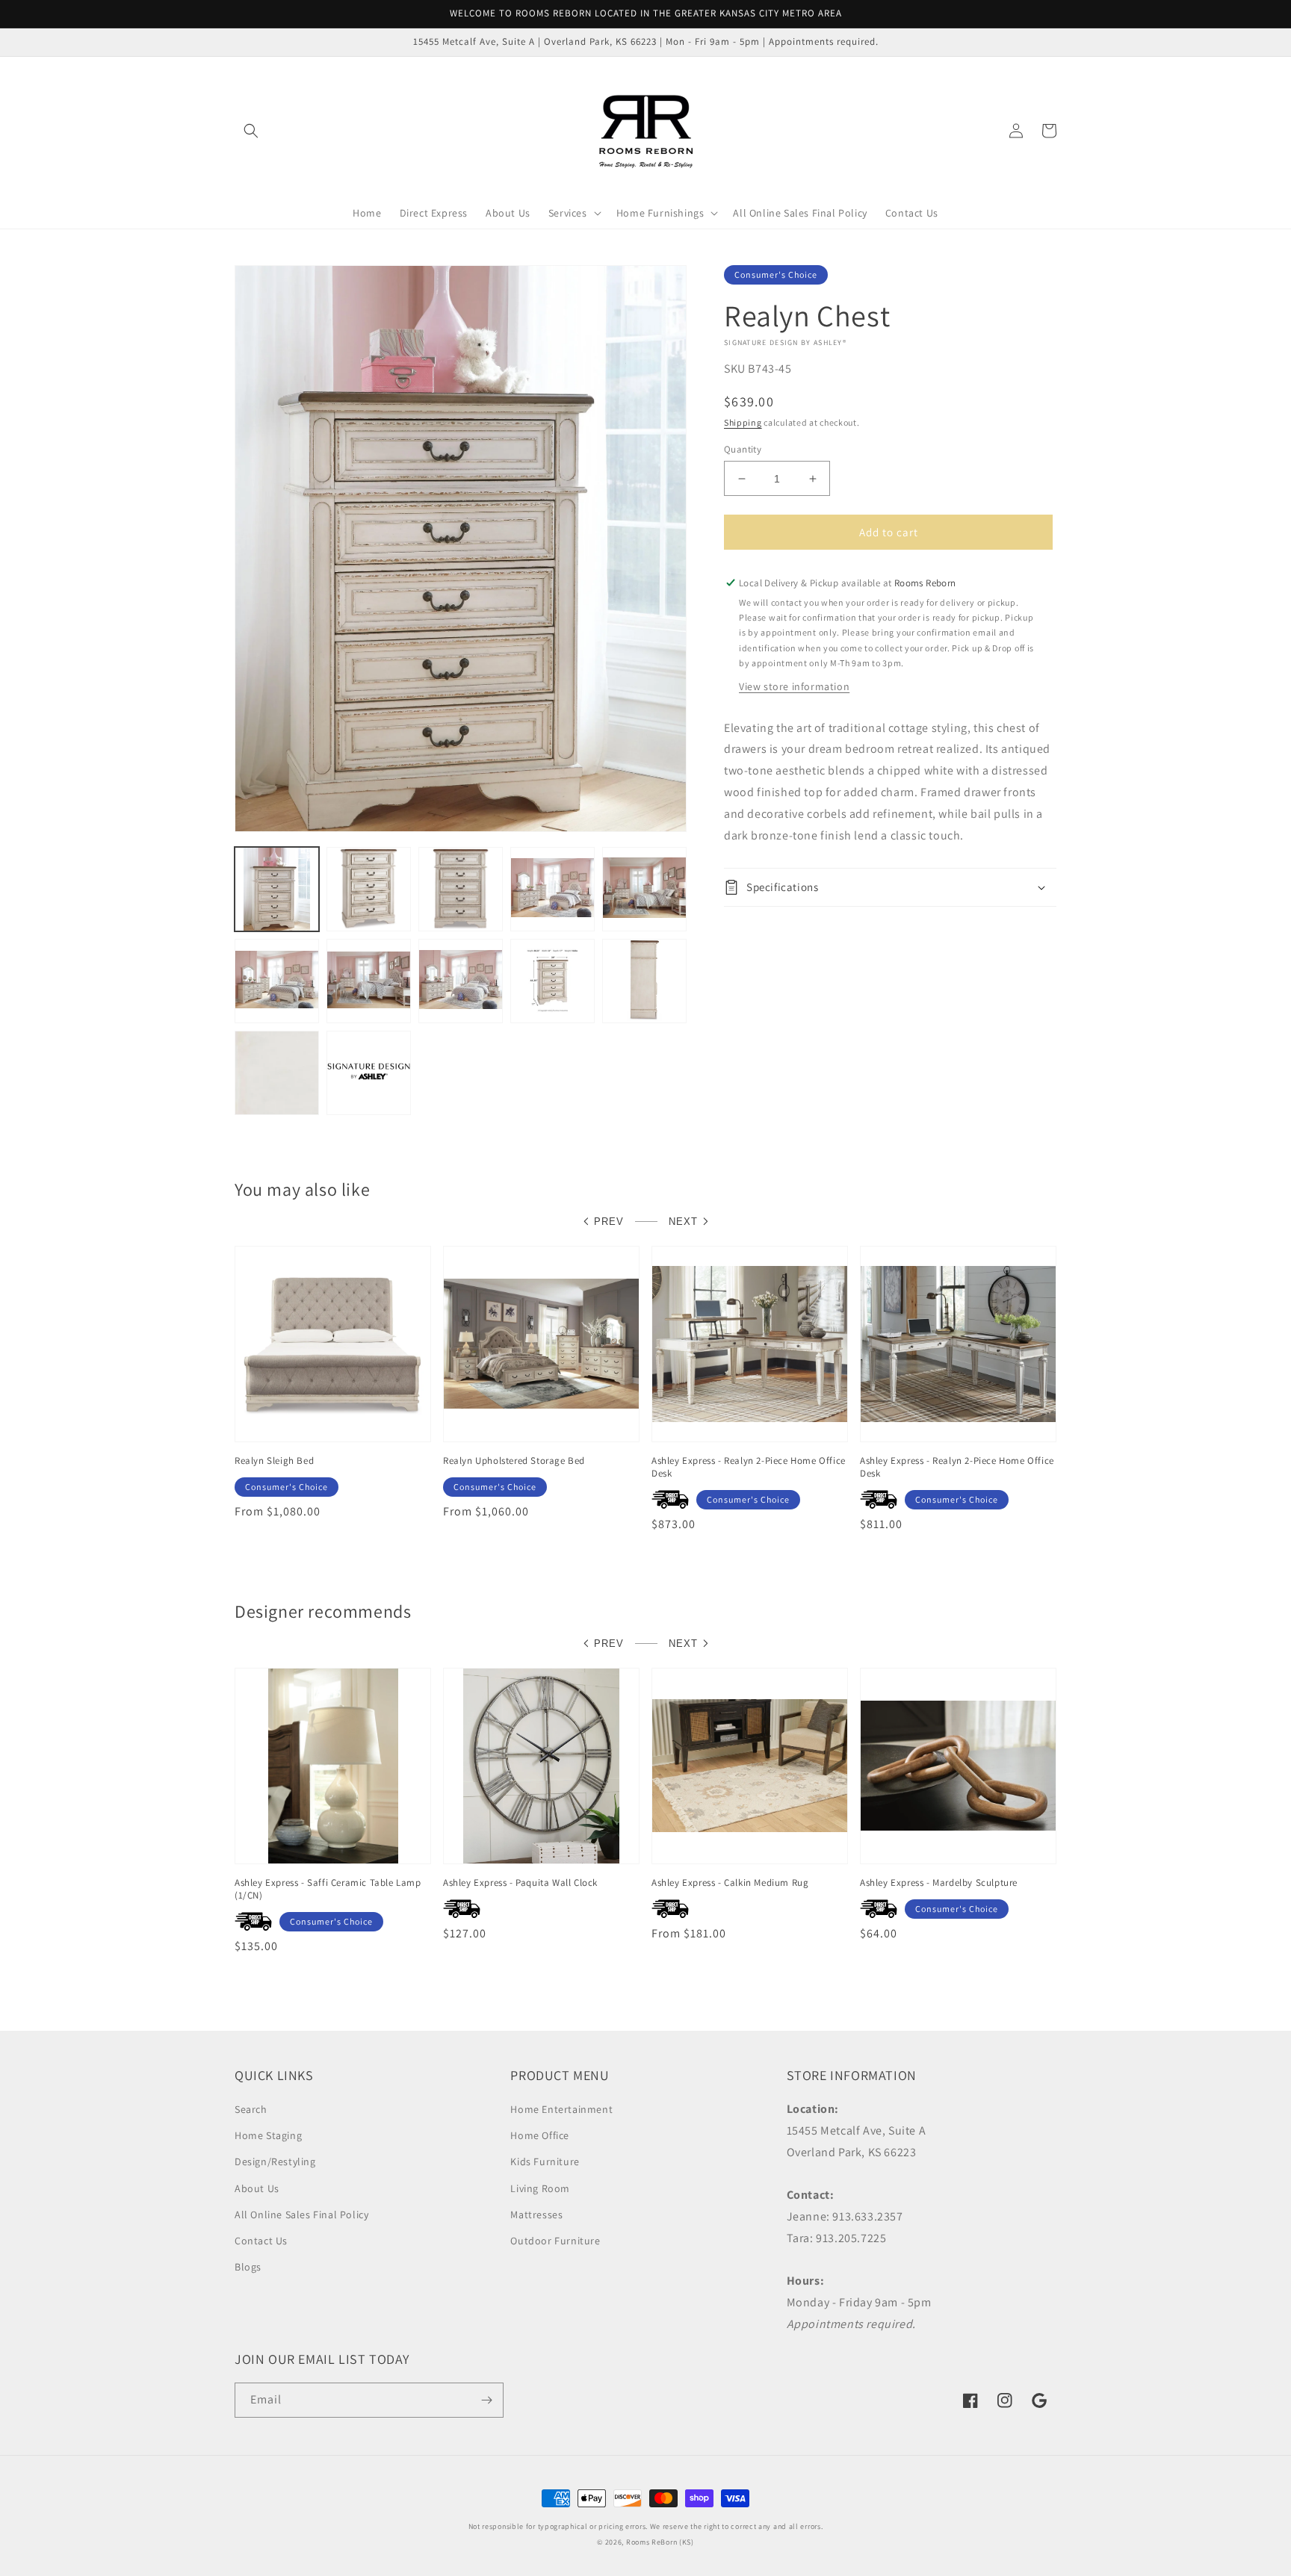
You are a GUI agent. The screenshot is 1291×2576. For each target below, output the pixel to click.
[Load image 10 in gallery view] (644, 981)
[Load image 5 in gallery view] (644, 889)
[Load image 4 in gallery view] (552, 889)
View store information (794, 686)
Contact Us (261, 2241)
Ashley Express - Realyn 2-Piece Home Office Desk (749, 1467)
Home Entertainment (561, 2109)
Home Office (540, 2135)
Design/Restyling (275, 2161)
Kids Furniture (545, 2161)
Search (251, 2109)
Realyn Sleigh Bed (274, 1461)
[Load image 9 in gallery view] (552, 981)
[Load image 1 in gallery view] (277, 889)
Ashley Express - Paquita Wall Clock (520, 1883)
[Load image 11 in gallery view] (277, 1073)
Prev (609, 1222)
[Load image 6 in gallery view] (277, 981)
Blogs (248, 2267)
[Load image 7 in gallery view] (369, 981)
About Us (257, 2188)
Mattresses (536, 2215)
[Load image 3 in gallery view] (461, 889)
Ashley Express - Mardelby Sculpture (939, 1883)
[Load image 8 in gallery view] (461, 981)
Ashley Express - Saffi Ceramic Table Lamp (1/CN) (328, 1889)
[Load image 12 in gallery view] (369, 1073)
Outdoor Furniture (555, 2241)
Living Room (540, 2188)
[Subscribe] (486, 2400)
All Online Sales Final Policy (301, 2215)
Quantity (743, 449)
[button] (251, 131)
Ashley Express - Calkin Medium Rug (730, 1883)
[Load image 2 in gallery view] (369, 889)
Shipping (743, 422)
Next (683, 1222)
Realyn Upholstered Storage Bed (514, 1461)
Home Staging (268, 2135)
